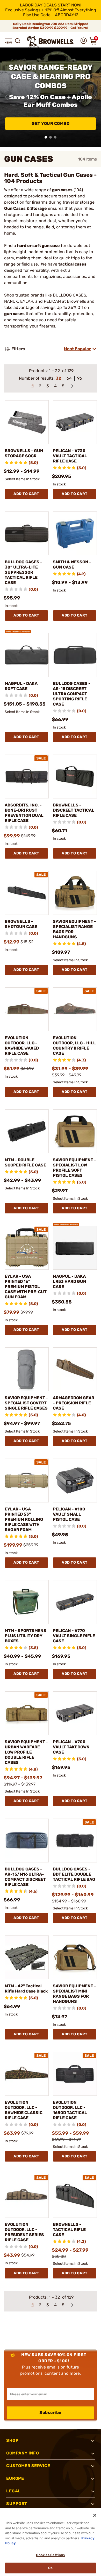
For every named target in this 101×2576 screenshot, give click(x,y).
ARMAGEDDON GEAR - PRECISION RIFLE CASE (74, 1403)
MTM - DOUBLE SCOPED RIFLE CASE (25, 1162)
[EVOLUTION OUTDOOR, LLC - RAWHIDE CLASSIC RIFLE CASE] (27, 2074)
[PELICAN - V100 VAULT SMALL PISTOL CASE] (75, 1481)
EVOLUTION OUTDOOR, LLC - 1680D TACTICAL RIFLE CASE (70, 2110)
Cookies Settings (50, 2555)
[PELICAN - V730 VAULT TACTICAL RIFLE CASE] (75, 422)
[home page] (51, 42)
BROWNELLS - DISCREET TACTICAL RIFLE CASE (74, 810)
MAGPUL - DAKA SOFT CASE (21, 686)
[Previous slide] (6, 97)
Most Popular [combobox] (77, 349)
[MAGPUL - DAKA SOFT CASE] (27, 655)
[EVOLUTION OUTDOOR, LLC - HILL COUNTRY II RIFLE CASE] (75, 1009)
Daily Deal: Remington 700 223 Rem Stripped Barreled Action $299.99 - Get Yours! (51, 26)
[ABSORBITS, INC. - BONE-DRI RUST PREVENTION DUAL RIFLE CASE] (27, 777)
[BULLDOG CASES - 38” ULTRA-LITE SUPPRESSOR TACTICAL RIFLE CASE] (27, 533)
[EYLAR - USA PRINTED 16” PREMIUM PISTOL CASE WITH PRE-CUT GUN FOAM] (27, 1248)
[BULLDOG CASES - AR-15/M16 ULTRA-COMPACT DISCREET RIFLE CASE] (27, 1841)
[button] (8, 41)
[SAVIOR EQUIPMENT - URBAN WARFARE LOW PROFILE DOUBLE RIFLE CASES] (27, 1713)
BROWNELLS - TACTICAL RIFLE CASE (69, 2230)
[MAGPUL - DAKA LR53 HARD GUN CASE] (75, 1248)
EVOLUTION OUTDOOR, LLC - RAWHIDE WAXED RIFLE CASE (22, 1046)
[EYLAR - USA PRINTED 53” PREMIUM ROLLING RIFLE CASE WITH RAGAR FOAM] (27, 1481)
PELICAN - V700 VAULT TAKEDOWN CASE (71, 1747)
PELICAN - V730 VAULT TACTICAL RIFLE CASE (70, 456)
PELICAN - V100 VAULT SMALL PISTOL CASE (69, 1514)
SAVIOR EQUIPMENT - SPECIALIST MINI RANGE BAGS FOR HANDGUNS (74, 1994)
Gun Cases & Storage (26, 208)
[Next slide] (95, 97)
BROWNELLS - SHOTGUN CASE (21, 924)
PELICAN (52, 301)
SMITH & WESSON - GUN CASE (72, 565)
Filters (18, 349)
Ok (50, 2568)
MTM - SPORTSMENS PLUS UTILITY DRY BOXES (26, 1636)
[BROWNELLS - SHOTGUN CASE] (27, 893)
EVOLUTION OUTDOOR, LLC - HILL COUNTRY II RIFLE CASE (74, 1046)
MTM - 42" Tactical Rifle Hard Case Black (26, 1989)
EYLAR (27, 301)
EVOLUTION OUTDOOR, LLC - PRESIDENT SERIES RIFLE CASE (24, 2232)
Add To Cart (26, 494)
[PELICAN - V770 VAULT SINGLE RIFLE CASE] (75, 1602)
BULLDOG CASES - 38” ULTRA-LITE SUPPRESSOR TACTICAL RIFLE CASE (23, 572)
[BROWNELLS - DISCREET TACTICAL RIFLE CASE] (75, 777)
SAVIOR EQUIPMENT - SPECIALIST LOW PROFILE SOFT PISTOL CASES (74, 1168)
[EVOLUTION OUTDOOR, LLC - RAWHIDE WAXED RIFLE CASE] (27, 1009)
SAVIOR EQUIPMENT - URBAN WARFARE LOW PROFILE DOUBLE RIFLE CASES (26, 1752)
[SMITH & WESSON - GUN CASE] (75, 533)
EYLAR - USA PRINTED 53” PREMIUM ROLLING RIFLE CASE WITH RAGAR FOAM (24, 1519)
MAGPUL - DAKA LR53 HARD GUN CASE (70, 1281)
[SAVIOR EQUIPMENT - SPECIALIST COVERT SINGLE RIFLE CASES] (27, 1369)
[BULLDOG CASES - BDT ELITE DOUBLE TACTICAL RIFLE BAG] (75, 1841)
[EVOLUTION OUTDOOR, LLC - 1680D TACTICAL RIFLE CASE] (75, 2074)
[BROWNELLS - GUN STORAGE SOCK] (27, 422)
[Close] (95, 2515)
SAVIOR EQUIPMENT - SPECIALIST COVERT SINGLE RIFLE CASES (26, 1403)
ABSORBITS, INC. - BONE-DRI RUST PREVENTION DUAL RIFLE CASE (24, 813)
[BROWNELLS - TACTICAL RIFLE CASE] (75, 2196)
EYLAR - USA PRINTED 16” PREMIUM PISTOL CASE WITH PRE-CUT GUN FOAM (26, 1287)
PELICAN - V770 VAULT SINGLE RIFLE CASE (74, 1636)
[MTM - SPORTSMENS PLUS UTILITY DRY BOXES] (27, 1602)
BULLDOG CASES (70, 295)
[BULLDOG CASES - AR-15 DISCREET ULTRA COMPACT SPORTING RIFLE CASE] (75, 655)
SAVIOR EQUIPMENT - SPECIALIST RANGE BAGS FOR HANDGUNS (74, 929)
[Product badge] (18, 630)
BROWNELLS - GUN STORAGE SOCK (24, 453)
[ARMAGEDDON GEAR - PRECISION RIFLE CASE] (75, 1369)
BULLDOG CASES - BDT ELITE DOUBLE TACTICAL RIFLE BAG (74, 1874)
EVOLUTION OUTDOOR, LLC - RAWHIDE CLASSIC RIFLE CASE (24, 2110)
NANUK (11, 301)
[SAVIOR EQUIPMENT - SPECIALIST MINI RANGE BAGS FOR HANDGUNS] (75, 1957)
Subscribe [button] (51, 2413)
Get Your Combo (51, 123)
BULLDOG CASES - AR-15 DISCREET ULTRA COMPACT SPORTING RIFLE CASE (72, 694)
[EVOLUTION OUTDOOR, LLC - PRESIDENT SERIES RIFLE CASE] (27, 2196)
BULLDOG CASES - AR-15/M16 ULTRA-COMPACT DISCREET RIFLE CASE (25, 1877)
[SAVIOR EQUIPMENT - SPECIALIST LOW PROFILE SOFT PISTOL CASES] (75, 1131)
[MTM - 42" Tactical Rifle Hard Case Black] (27, 1957)
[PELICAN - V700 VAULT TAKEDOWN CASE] (75, 1713)
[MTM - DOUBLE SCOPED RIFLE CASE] (27, 1131)
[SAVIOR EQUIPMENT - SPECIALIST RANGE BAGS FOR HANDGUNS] (75, 893)
